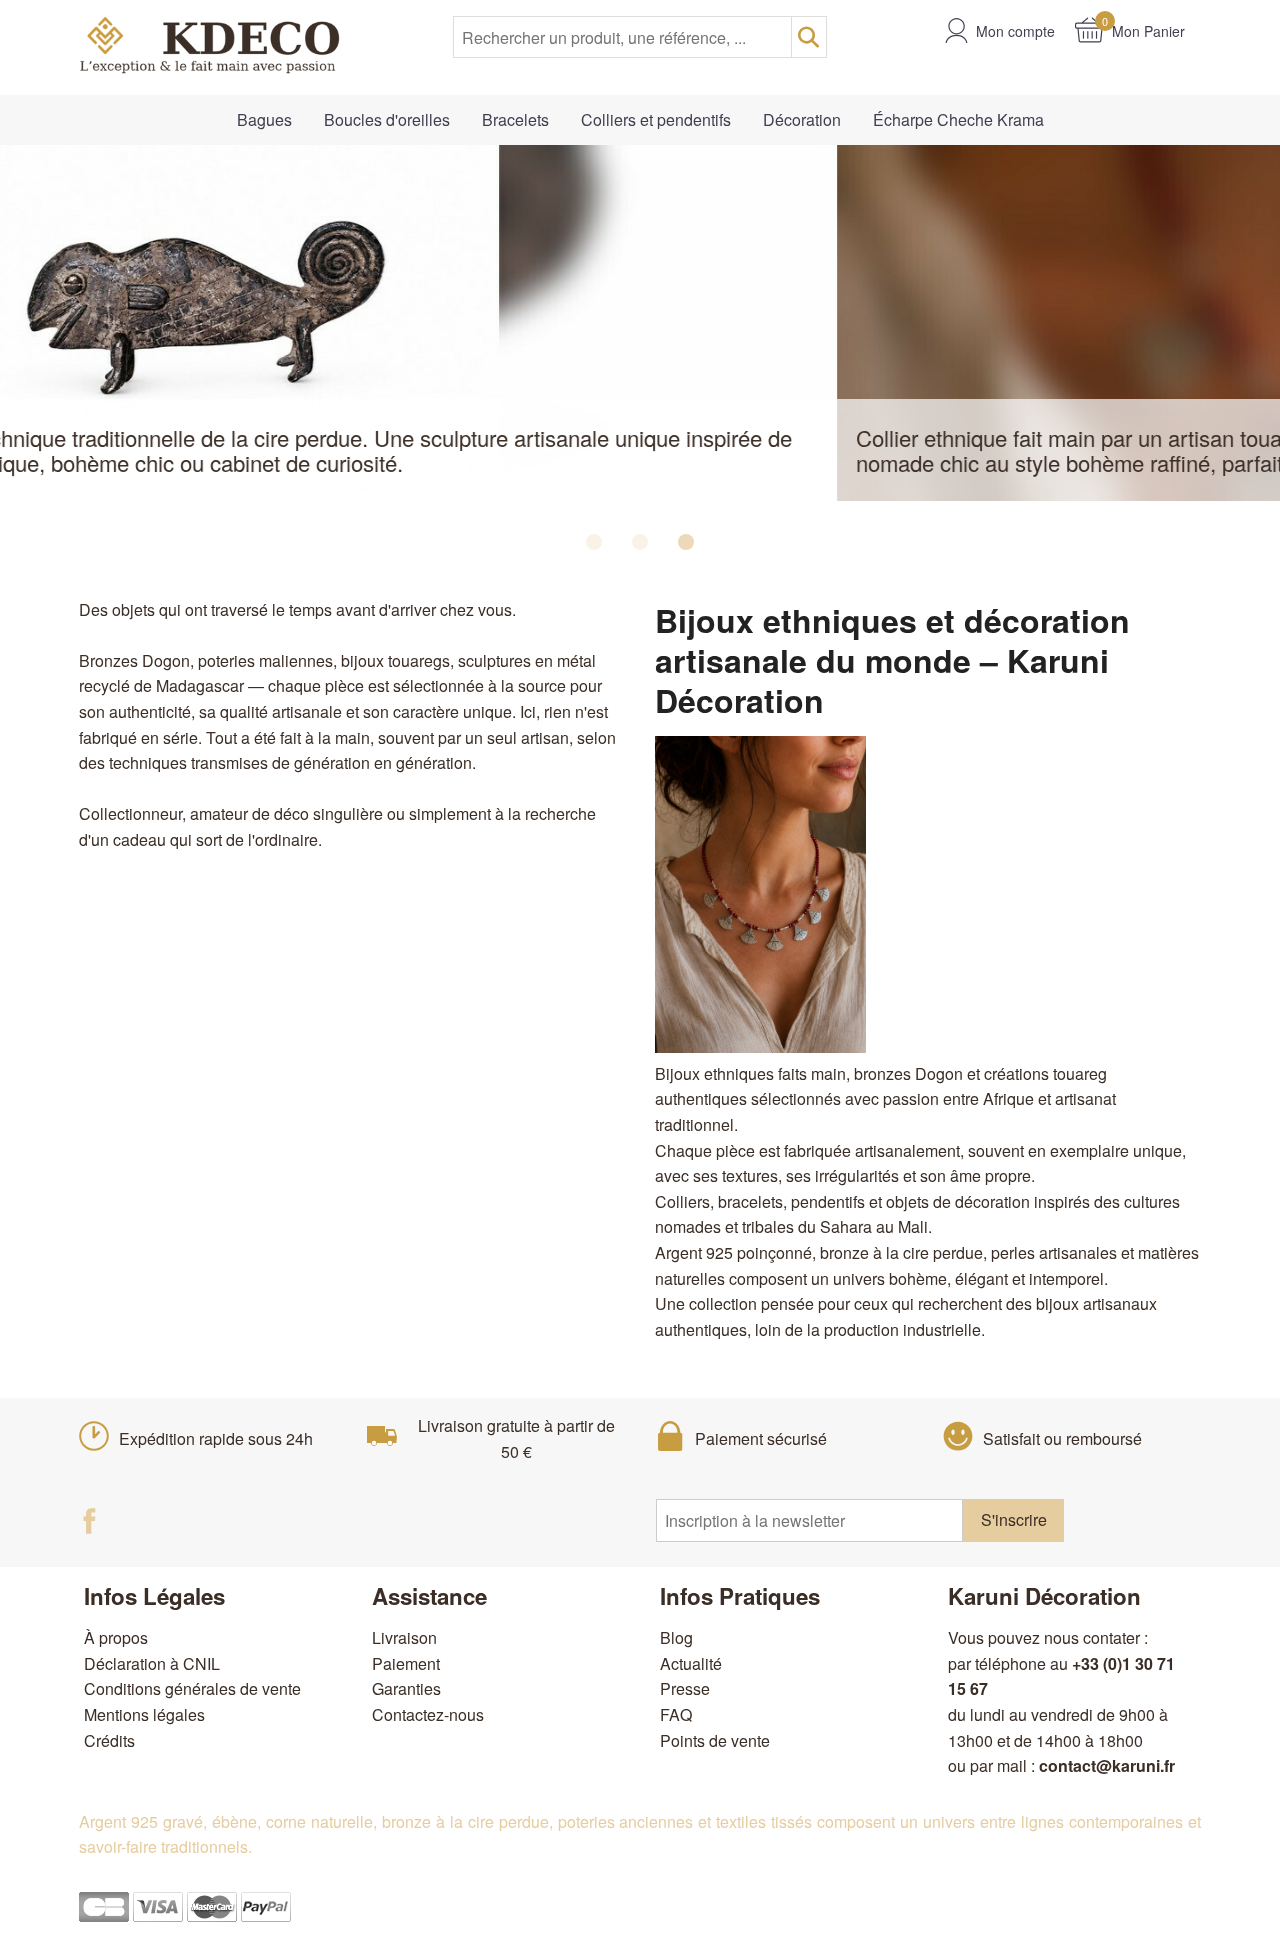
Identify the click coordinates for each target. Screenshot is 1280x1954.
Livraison (404, 1637)
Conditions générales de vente (192, 1688)
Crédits (109, 1740)
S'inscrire (1014, 1519)
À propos (116, 1637)
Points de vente (715, 1740)
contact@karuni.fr (1107, 1765)
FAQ (676, 1714)
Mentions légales (144, 1714)
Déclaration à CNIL (152, 1663)
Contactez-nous (428, 1714)
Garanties (406, 1688)
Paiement (406, 1663)
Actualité (691, 1663)
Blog (676, 1637)
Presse (685, 1688)
